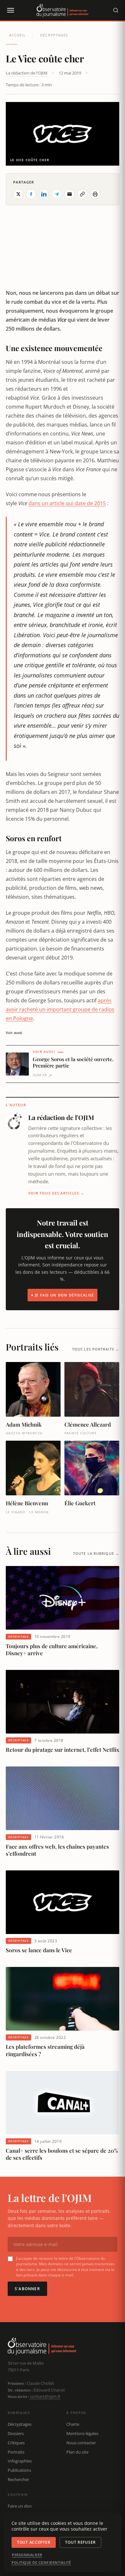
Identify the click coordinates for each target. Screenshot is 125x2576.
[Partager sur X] (18, 194)
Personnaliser (27, 2555)
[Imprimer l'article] (95, 194)
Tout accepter (34, 2542)
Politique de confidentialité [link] (41, 2563)
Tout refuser (80, 2542)
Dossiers (16, 2433)
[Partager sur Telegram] (57, 194)
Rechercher (18, 2479)
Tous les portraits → (96, 1349)
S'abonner (27, 2289)
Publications (19, 2470)
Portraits (16, 2452)
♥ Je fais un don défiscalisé (63, 1295)
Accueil (17, 35)
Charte (73, 2424)
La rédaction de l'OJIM (27, 73)
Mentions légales (82, 2433)
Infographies (20, 2461)
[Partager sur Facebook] (31, 194)
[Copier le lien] (82, 194)
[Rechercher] (116, 10)
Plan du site (77, 2452)
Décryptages (54, 35)
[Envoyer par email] (70, 194)
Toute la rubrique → (96, 1553)
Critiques (16, 2443)
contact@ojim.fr (45, 2396)
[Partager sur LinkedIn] (44, 194)
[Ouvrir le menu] (10, 10)
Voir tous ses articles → (56, 1193)
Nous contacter (81, 2443)
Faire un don (20, 2506)
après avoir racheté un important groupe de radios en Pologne (60, 1009)
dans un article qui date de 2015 (67, 503)
